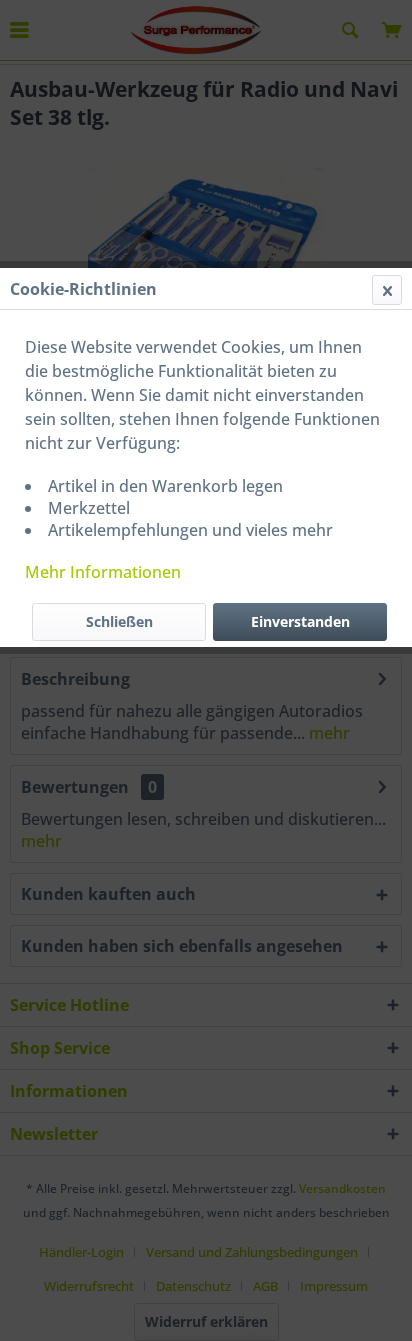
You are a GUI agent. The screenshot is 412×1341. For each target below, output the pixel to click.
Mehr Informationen (103, 572)
